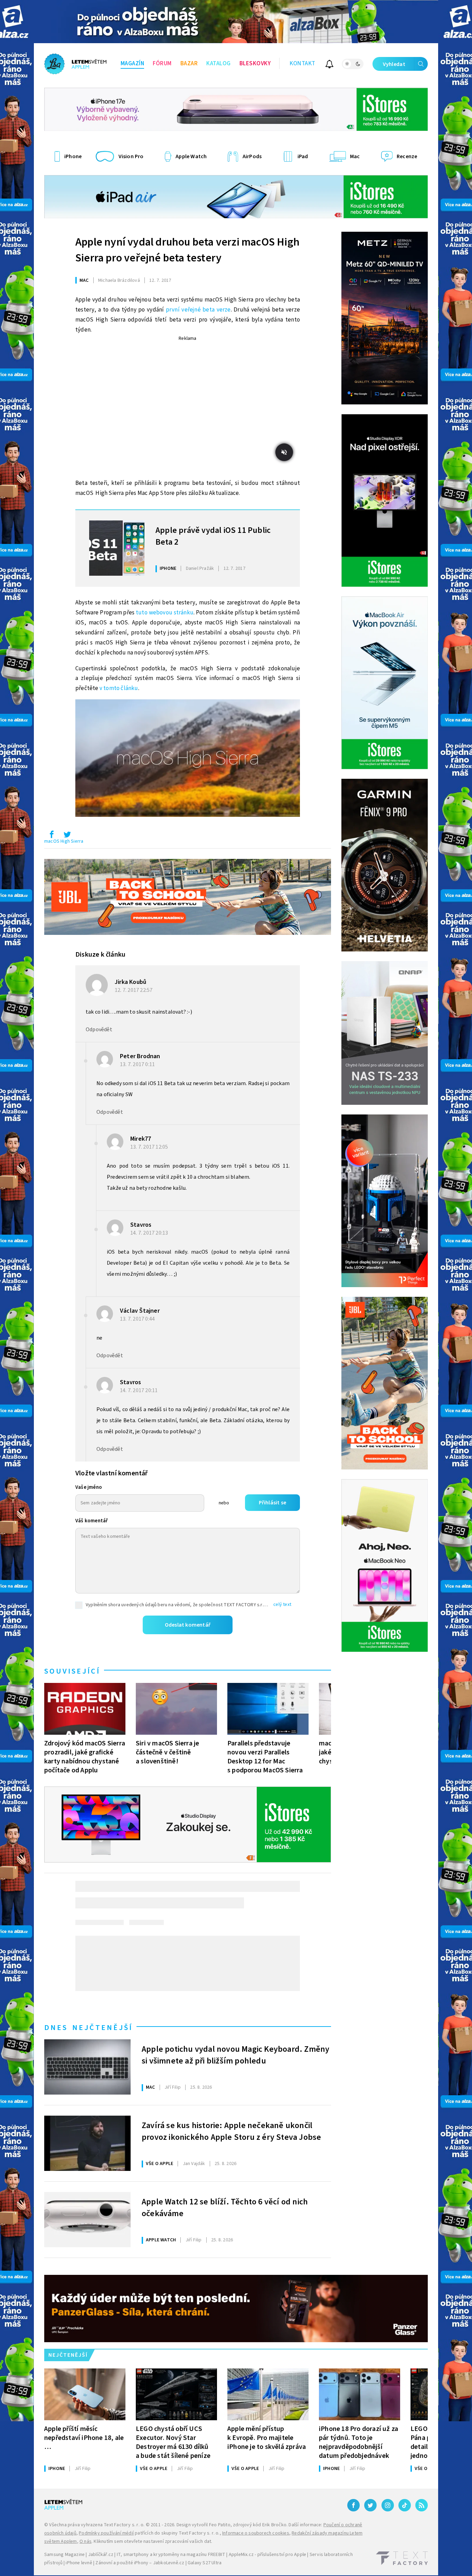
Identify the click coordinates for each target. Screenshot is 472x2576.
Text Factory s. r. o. (124, 2525)
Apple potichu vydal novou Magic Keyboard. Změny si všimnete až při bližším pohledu (235, 2055)
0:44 (138, 1319)
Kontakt (303, 64)
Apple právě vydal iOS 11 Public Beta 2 (213, 536)
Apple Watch (161, 2240)
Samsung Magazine (64, 2555)
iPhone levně (79, 2563)
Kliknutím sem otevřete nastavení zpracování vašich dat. (153, 2541)
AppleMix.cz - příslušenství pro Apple (267, 2555)
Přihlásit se (272, 1503)
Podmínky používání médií (106, 2533)
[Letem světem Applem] (75, 64)
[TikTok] (405, 2505)
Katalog (219, 64)
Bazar (189, 64)
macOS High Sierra (64, 841)
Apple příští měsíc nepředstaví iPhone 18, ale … (84, 2438)
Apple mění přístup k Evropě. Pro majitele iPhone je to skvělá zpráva (267, 2438)
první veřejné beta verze (198, 310)
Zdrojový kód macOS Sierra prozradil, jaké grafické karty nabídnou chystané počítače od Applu (85, 1757)
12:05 (150, 1147)
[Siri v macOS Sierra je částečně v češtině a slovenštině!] (176, 1709)
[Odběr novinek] (329, 65)
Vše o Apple (159, 2164)
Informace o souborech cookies (256, 2533)
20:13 (150, 1233)
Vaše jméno (89, 1487)
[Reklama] (236, 22)
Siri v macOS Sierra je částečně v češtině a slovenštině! (167, 1752)
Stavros (141, 1225)
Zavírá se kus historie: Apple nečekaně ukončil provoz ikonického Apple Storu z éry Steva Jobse (231, 2132)
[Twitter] (370, 2505)
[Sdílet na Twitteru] (67, 836)
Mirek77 (141, 1139)
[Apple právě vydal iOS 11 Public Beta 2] (117, 548)
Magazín (133, 64)
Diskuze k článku (100, 955)
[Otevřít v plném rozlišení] (188, 760)
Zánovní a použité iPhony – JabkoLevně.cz (140, 2563)
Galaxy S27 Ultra (205, 2563)
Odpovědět (99, 1030)
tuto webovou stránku (165, 613)
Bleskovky (255, 64)
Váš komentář (92, 1521)
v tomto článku (119, 688)
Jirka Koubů (130, 982)
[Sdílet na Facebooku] (51, 836)
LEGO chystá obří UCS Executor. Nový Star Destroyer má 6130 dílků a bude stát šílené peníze (173, 2442)
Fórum (162, 64)
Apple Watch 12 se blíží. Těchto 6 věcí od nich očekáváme (225, 2208)
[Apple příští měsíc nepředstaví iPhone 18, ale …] (85, 2394)
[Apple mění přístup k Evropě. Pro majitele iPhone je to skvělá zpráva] (268, 2394)
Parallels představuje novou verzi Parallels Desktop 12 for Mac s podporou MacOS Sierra (265, 1757)
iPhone (168, 568)
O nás (86, 2541)
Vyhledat (394, 64)
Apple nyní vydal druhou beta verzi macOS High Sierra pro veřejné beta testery (187, 250)
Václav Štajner (140, 1311)
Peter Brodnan (140, 1056)
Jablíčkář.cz (101, 2555)
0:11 (138, 1064)
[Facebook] (353, 2505)
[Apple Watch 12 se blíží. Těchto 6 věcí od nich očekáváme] (87, 2220)
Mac (84, 280)
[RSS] (422, 2505)
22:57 (134, 990)
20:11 (139, 1390)
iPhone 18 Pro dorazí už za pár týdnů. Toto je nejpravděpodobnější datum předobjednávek (358, 2442)
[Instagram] (388, 2505)
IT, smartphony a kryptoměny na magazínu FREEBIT (171, 2555)
